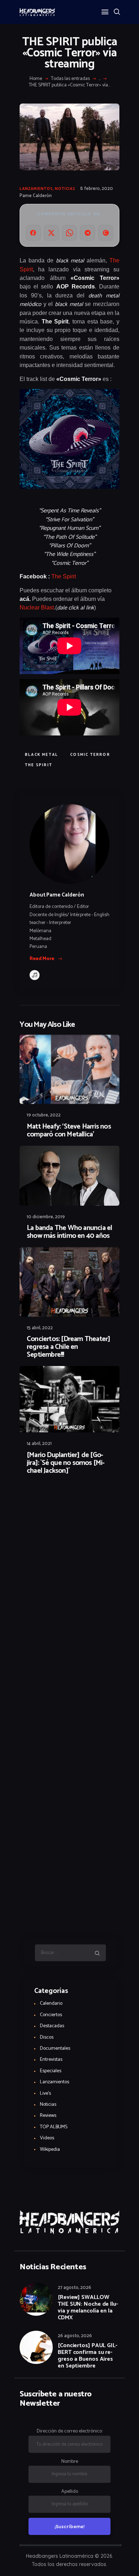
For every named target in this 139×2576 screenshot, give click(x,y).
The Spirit (64, 576)
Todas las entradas (70, 79)
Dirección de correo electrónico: (70, 2431)
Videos (47, 2138)
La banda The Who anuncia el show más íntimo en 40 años (69, 1232)
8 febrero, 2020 (97, 189)
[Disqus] (69, 1500)
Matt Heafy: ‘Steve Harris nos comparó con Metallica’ (69, 1131)
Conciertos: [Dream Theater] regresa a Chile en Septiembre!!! (68, 1347)
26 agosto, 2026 (75, 2336)
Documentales (55, 2048)
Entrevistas (51, 2060)
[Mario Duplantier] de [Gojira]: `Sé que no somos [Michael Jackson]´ (66, 1463)
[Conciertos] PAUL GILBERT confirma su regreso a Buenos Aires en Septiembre (87, 2356)
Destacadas (52, 2026)
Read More (42, 959)
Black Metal (42, 755)
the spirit (39, 765)
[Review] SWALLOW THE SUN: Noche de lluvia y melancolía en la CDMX (88, 2308)
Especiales (51, 2071)
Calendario (51, 2003)
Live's (45, 2093)
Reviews (48, 2116)
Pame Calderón (36, 196)
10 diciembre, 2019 (46, 1217)
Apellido (70, 2492)
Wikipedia (50, 2150)
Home (36, 79)
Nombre (70, 2462)
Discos (47, 2037)
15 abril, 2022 (40, 1328)
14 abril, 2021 (39, 1444)
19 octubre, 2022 (44, 1115)
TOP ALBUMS (54, 2127)
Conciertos (51, 2015)
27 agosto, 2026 (74, 2288)
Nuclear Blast (37, 607)
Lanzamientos (36, 189)
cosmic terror (90, 755)
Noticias (65, 189)
